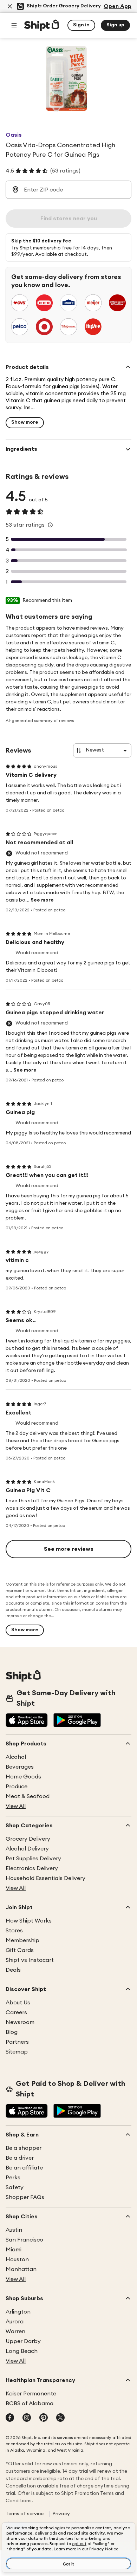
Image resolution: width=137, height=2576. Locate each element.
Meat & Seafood (28, 1796)
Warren (15, 2331)
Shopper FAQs (25, 2197)
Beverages (20, 1767)
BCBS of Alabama (30, 2403)
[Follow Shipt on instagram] (27, 2418)
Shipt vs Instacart (30, 1960)
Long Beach (22, 2351)
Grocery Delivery (28, 1839)
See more (42, 900)
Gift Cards (20, 1950)
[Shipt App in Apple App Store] (27, 1721)
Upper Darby (23, 2341)
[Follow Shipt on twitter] (60, 2418)
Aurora (15, 2322)
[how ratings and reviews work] (50, 525)
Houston (17, 2259)
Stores (14, 1931)
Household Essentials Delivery (45, 1878)
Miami (14, 2250)
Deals (13, 1970)
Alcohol (16, 1757)
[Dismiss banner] (10, 6)
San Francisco (24, 2240)
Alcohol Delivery (27, 1849)
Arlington (18, 2312)
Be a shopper (24, 2148)
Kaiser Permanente (31, 2394)
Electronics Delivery (32, 1868)
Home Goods (23, 1777)
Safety (15, 2187)
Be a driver (20, 2158)
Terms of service (25, 2514)
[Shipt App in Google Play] (77, 1721)
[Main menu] (14, 25)
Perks (13, 2178)
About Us (18, 2003)
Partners (17, 2042)
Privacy (61, 2514)
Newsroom (20, 2022)
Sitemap (17, 2052)
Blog (12, 2032)
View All (16, 1806)
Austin (14, 2230)
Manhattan (21, 2269)
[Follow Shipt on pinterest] (44, 2418)
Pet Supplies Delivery (33, 1859)
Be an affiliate (24, 2168)
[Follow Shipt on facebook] (10, 2418)
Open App (118, 6)
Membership (22, 1940)
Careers (16, 2012)
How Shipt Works (29, 1921)
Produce (17, 1787)
